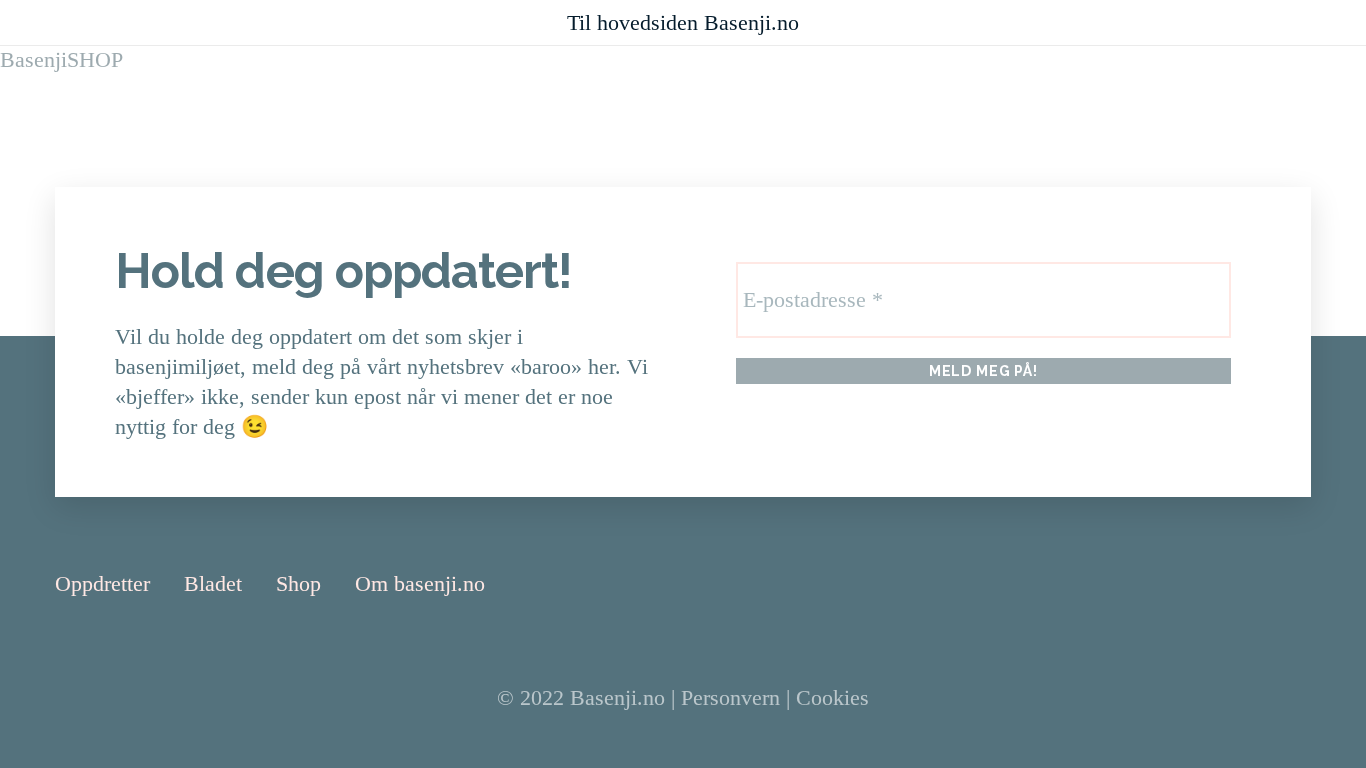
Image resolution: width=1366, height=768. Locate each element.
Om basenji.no (420, 583)
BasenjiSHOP (61, 59)
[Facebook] (1250, 583)
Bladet (213, 583)
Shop (298, 583)
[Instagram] (1301, 584)
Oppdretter (102, 583)
